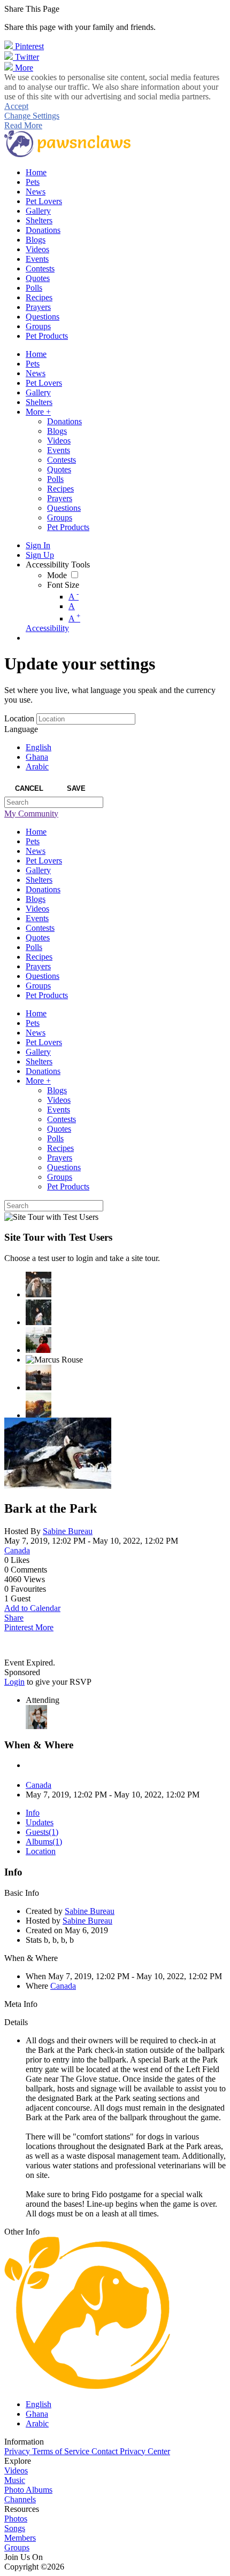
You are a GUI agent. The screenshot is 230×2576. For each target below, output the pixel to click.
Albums (44, 1842)
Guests (42, 1832)
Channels (20, 2499)
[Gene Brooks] (39, 1340)
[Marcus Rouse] (54, 1360)
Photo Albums (28, 2490)
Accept (16, 106)
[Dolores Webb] (39, 1378)
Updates (40, 1822)
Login (14, 1682)
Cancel (29, 788)
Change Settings (32, 116)
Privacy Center (145, 2451)
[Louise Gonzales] (39, 1312)
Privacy (18, 2451)
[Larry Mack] (39, 1405)
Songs (15, 2528)
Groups (17, 2547)
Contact (106, 2451)
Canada (17, 1550)
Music (15, 2480)
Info (33, 1813)
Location (19, 718)
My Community (31, 814)
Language (21, 729)
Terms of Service (62, 2451)
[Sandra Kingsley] (39, 1285)
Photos (16, 2519)
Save (76, 788)
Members (20, 2538)
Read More (23, 125)
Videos (16, 2470)
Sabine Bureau (68, 1531)
